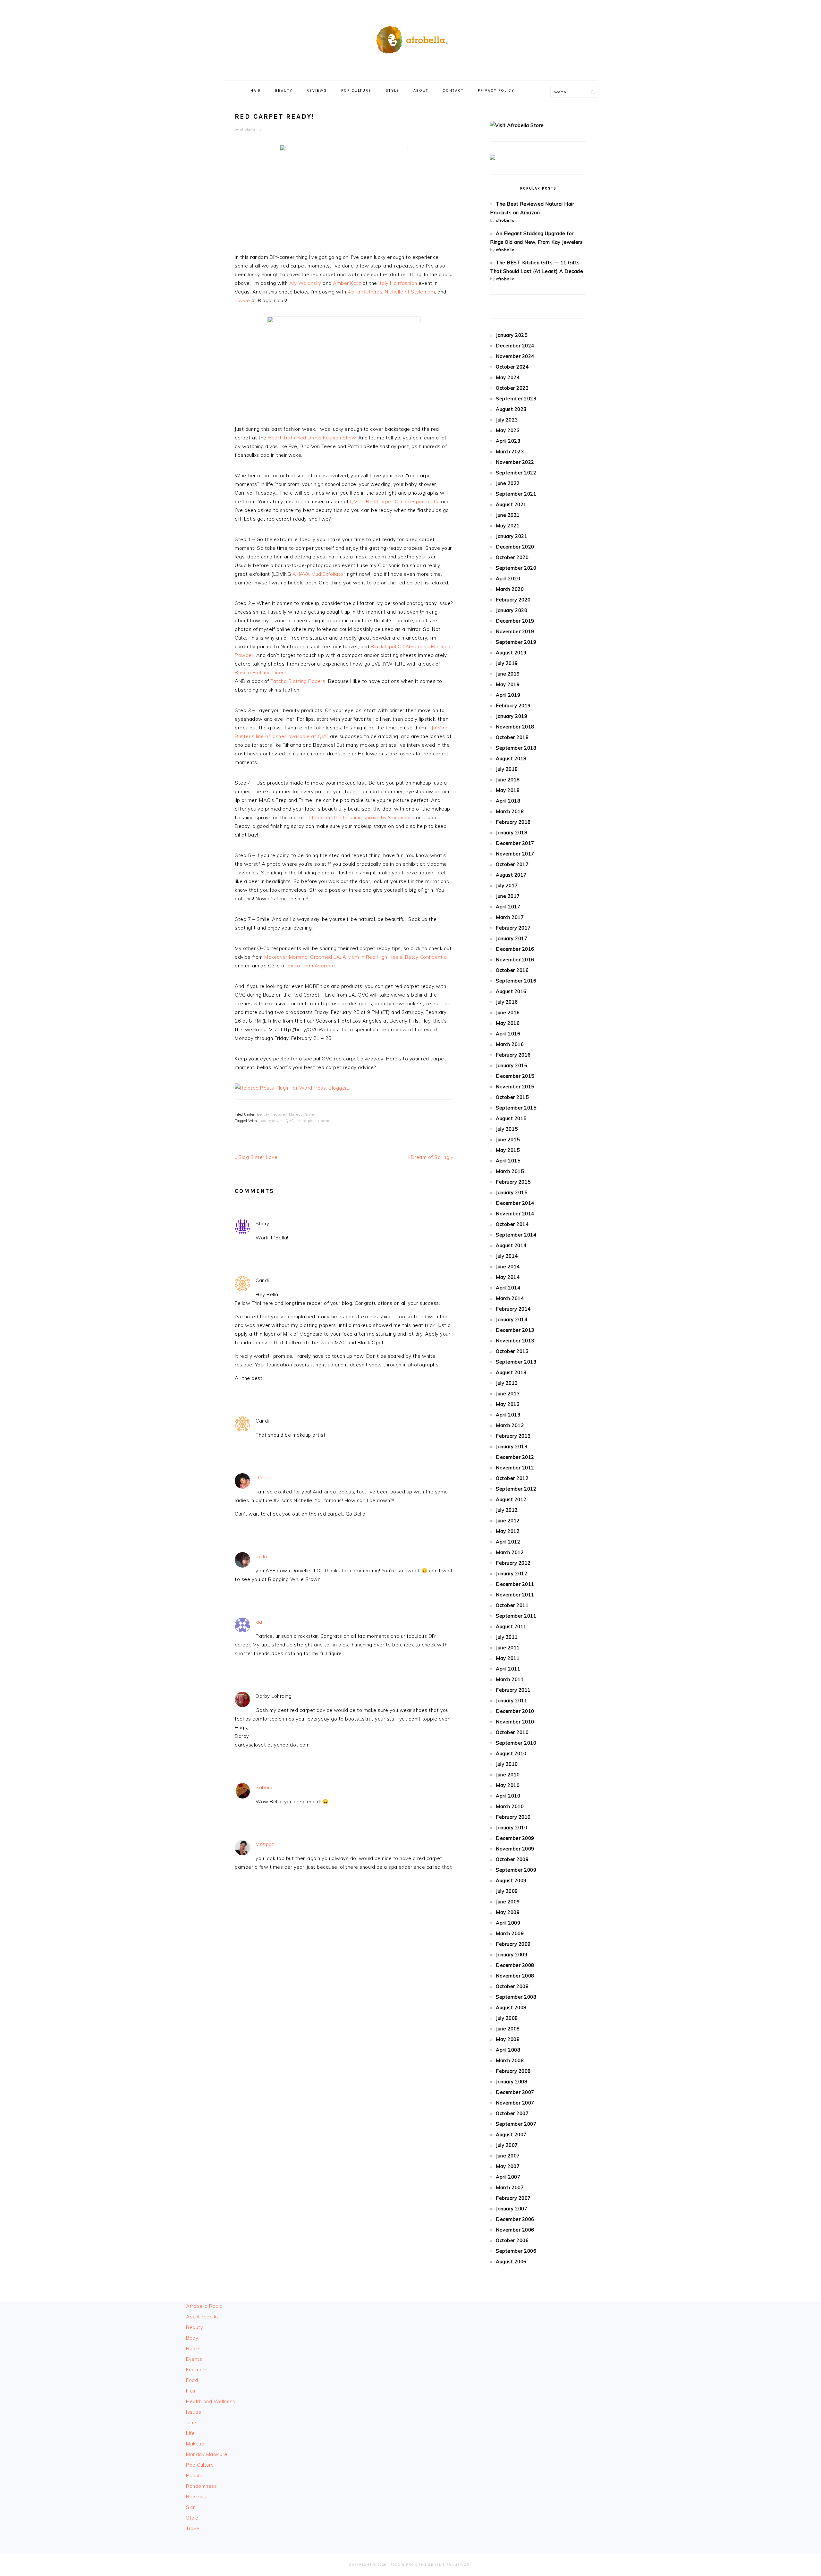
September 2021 (516, 494)
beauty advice (271, 1121)
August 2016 (511, 991)
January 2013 (512, 1446)
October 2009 (512, 1859)
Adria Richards (365, 292)
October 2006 (512, 2240)
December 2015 (515, 1076)
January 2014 (512, 1319)
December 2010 (515, 1711)
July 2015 (507, 1129)
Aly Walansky (305, 283)
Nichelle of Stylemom (410, 292)
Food (192, 2380)
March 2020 (510, 589)
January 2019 (512, 716)
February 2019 (513, 706)
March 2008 (510, 2060)
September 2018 (516, 748)
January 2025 (512, 335)
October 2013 (512, 1351)
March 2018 (510, 811)
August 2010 (511, 1753)
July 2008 (507, 2018)
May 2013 (508, 1404)
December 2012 (515, 1457)
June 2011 (508, 1648)
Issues (194, 2412)
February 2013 (513, 1436)
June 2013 (508, 1394)
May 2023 (508, 430)
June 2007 (508, 2156)
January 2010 (512, 1828)
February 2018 (513, 822)
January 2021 (512, 536)
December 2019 (515, 621)
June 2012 (508, 1521)
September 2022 (516, 473)
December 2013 (515, 1330)
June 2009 (508, 1902)
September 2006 (516, 2251)
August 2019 (511, 653)
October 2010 (512, 1732)
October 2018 (512, 737)
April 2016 (508, 1034)
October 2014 (512, 1224)
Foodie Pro (402, 2565)
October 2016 (512, 970)
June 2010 (508, 1775)
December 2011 (515, 1584)
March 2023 (510, 451)
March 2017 (510, 917)
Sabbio (264, 1787)
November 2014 (515, 1214)
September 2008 (516, 1997)
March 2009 (510, 1933)
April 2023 (508, 441)
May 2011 (508, 1658)
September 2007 (516, 2124)
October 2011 (512, 1605)
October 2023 (512, 388)
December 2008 (515, 1965)
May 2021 (508, 526)
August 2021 (511, 504)
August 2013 (511, 1372)
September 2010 (516, 1743)
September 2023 (516, 399)
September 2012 (516, 1489)
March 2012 (510, 1552)
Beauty (263, 1114)
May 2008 (508, 2039)
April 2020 (508, 578)
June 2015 (508, 1139)
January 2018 (512, 833)
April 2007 (508, 2177)
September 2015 (516, 1108)
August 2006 (511, 2261)
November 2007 (515, 2103)
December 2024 (515, 346)
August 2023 (511, 409)
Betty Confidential (427, 957)
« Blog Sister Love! (257, 1157)
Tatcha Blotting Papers (298, 681)
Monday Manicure (207, 2454)
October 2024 (512, 367)
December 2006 (515, 2219)
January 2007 (512, 2209)
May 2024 (508, 377)
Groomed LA (325, 957)
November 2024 (515, 356)
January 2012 (512, 1573)
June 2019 (508, 674)
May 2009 (508, 1912)
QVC (290, 1121)
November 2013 (515, 1341)
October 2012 (512, 1478)
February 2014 (513, 1309)
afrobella (505, 220)
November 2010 (515, 1722)
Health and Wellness (211, 2401)
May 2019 (508, 684)
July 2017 (507, 885)
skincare (323, 1121)
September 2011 (516, 1616)
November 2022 (515, 462)
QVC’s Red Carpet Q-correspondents (394, 502)
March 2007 (510, 2187)
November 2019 (515, 631)
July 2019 (507, 663)
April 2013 (508, 1415)
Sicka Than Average (311, 966)
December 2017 (515, 843)
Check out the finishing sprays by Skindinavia (362, 817)
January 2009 (512, 1955)
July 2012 (507, 1510)
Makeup (296, 1114)
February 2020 (513, 600)
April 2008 (508, 2050)
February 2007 (513, 2198)
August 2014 (511, 1245)
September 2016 (516, 981)
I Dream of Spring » (431, 1157)
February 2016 (513, 1055)
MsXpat (265, 1844)
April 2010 (508, 1796)
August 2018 (511, 758)
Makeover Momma (286, 957)
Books (193, 2348)
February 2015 (513, 1182)
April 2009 (508, 1923)
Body (192, 2338)
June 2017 (508, 896)
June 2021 (508, 515)
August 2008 (511, 2007)
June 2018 (508, 780)
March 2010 (510, 1806)
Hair (191, 2391)
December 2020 (515, 547)
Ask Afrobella (202, 2317)
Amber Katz (347, 283)
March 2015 (510, 1171)
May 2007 (508, 2166)
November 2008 (515, 1976)
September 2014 (516, 1235)
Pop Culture (200, 2465)
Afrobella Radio (204, 2306)
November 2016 (515, 960)
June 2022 (508, 483)
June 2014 (508, 1267)
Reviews (196, 2497)
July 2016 (507, 1002)
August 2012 (511, 1499)
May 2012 (508, 1531)
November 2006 (515, 2230)
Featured (279, 1114)
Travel (193, 2528)
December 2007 (515, 2092)
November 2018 (515, 727)
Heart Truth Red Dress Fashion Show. (313, 438)
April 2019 (508, 695)
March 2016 (510, 1044)
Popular (195, 2475)
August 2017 (511, 875)
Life (190, 2433)
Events (194, 2359)
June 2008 (508, 2029)
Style (309, 1114)
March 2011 (510, 1679)
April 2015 (508, 1161)
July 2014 (507, 1256)
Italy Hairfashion (398, 283)
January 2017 (512, 938)
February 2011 (513, 1690)
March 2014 (510, 1298)
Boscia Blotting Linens (261, 672)
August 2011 (511, 1626)
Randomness (201, 2486)
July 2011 (507, 1637)
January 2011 (512, 1700)
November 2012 (515, 1468)
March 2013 (510, 1425)
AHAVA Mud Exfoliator (319, 574)
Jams (192, 2423)
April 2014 (508, 1288)
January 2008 (512, 2082)
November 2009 (515, 1849)
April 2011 (508, 1669)
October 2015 (512, 1097)
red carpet (305, 1121)
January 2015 (512, 1192)
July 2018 (507, 769)
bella (261, 1556)
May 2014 (508, 1277)
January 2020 (512, 610)
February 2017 (513, 928)
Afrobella (410, 38)
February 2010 (513, 1817)
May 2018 (508, 790)
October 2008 (512, 1986)
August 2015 (511, 1118)
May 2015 (508, 1150)
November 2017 (515, 854)
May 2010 (508, 1785)
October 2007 (512, 2113)
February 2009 (513, 1944)
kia (259, 1622)
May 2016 (508, 1023)
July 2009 (507, 1891)
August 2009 (511, 1880)
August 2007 (511, 2134)
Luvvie (243, 300)
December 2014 (515, 1203)
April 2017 (508, 907)
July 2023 (507, 420)
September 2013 (516, 1362)
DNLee (264, 1478)
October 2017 (512, 864)
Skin (191, 2507)
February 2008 (513, 2071)
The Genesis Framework (445, 2565)
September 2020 (516, 568)
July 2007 (507, 2145)
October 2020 (512, 557)
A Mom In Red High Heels (372, 957)
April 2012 (508, 1542)
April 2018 (508, 801)
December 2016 (515, 949)
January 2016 (512, 1065)
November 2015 (515, 1087)
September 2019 (516, 642)
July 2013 (507, 1383)
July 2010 (507, 1764)
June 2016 (508, 1012)
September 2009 (516, 1870)
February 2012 (513, 1563)
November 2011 (515, 1595)
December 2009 (515, 1838)
